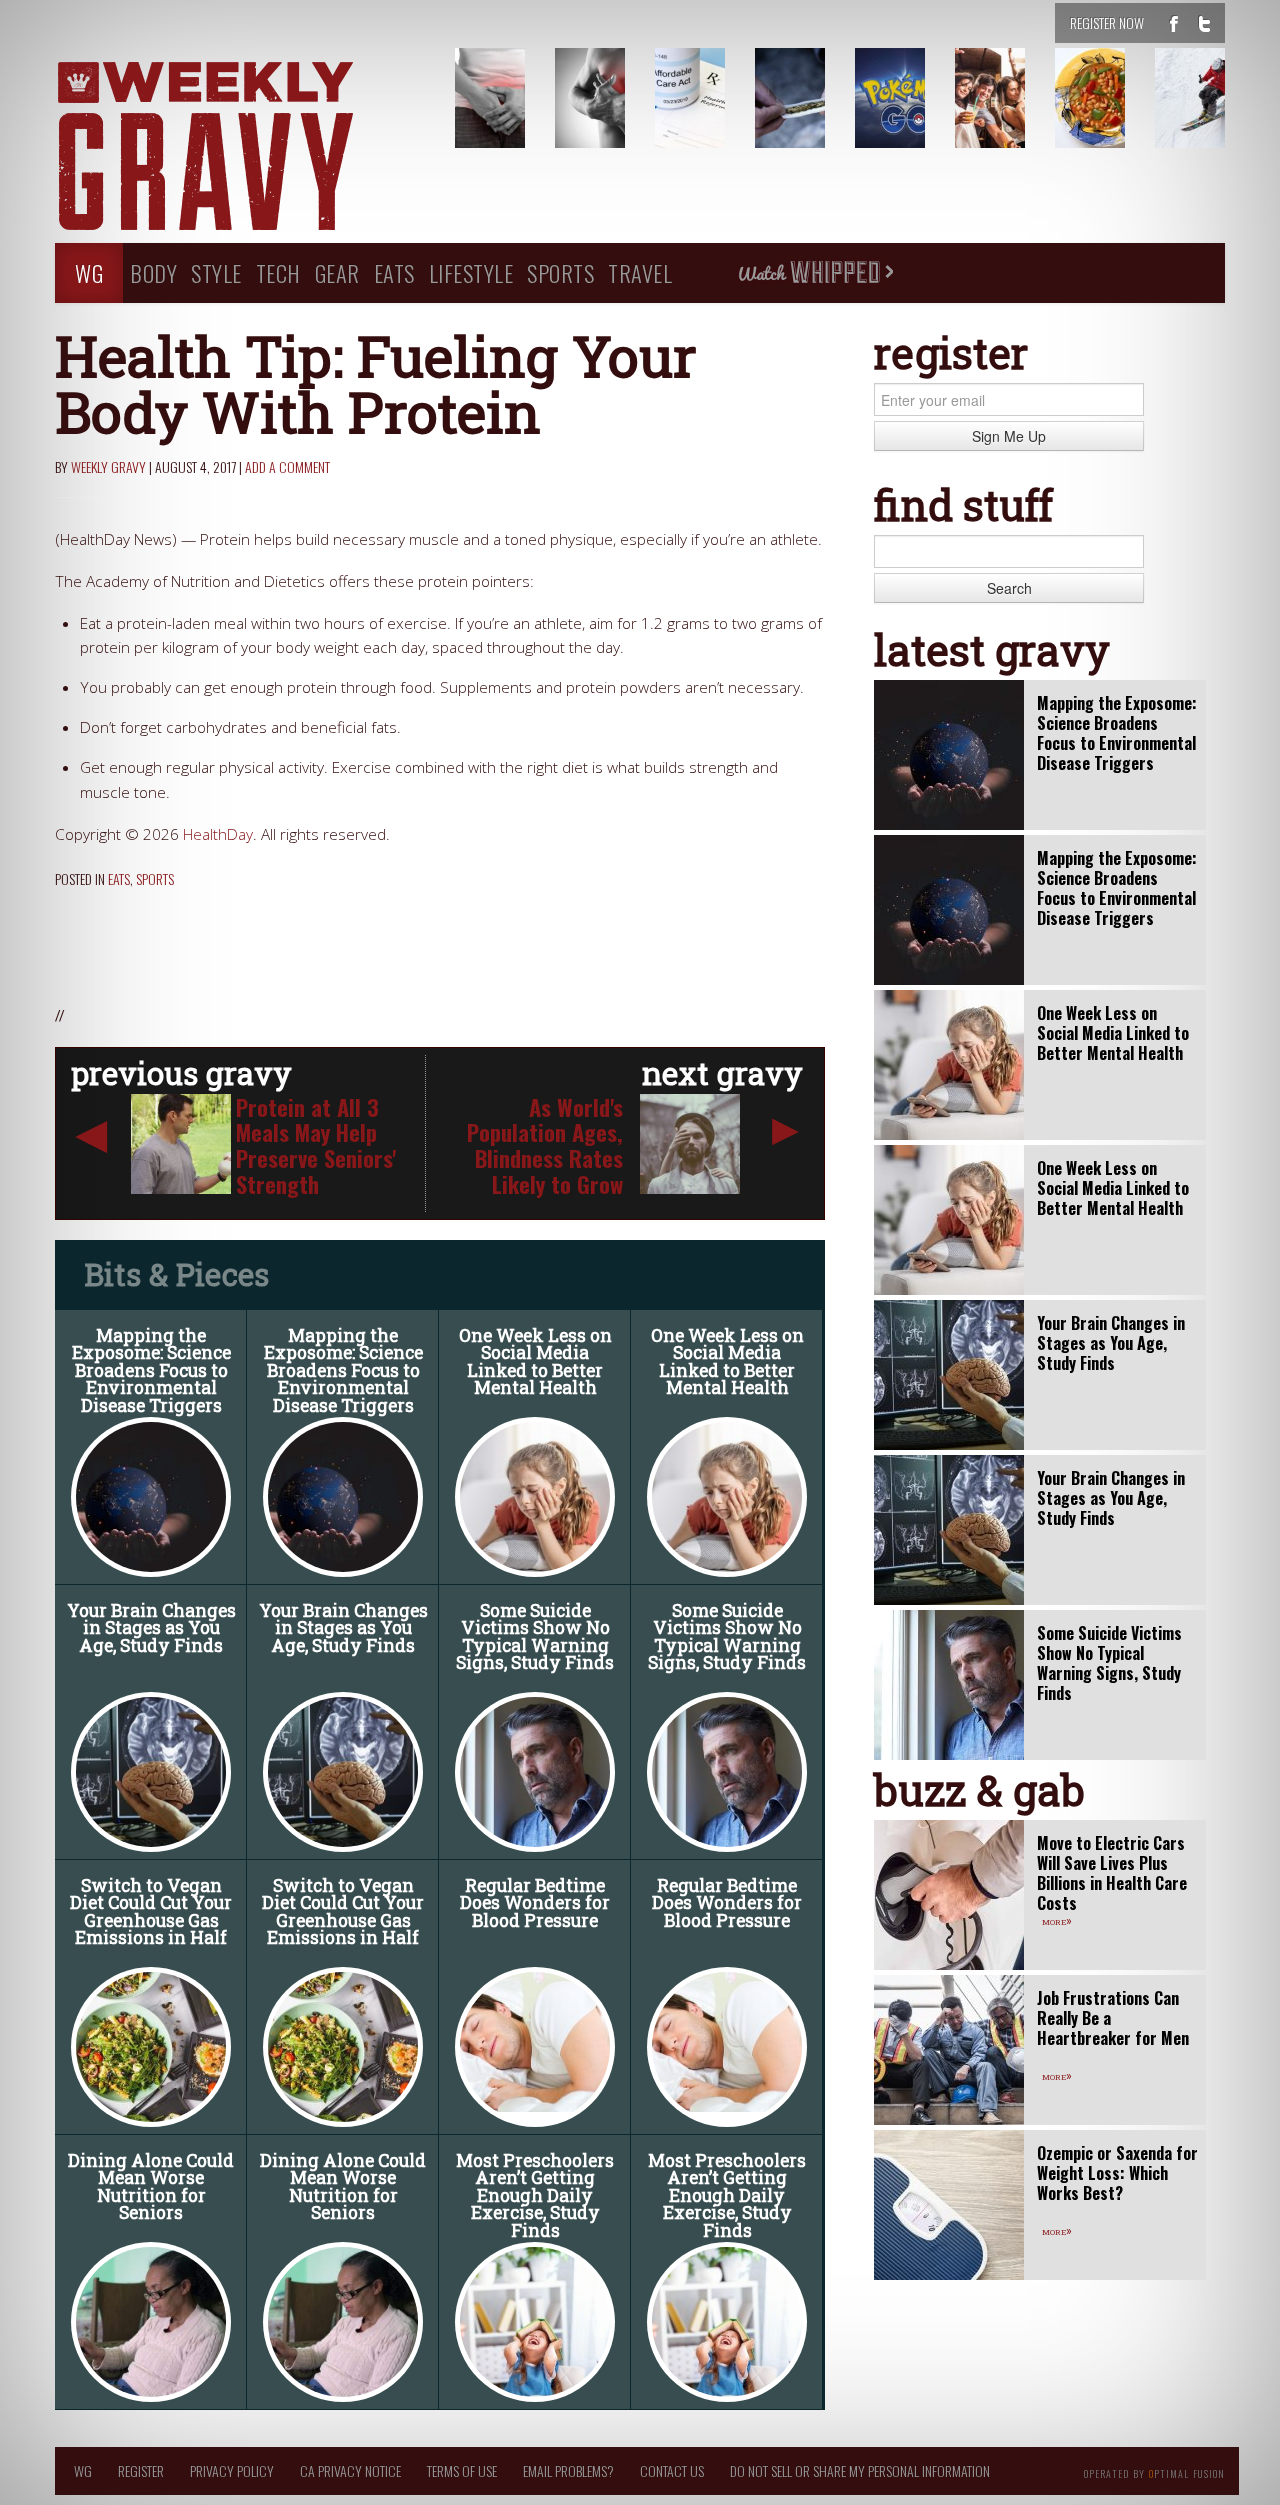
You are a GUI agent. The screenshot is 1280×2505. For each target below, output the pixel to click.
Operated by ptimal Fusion (1154, 2472)
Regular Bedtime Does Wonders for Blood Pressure (535, 1903)
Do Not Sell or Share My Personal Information (860, 2470)
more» (1057, 1920)
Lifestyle (471, 272)
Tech (278, 272)
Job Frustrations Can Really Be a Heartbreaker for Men (1113, 2018)
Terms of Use (462, 2470)
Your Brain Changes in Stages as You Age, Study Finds (151, 1628)
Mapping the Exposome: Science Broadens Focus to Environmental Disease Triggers (151, 1370)
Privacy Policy (232, 2470)
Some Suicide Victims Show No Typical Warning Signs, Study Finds (535, 1637)
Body (153, 272)
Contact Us (672, 2470)
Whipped (815, 273)
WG (89, 272)
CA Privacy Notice (350, 2470)
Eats (394, 272)
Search (1009, 588)
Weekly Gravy (108, 466)
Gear (337, 272)
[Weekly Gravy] (240, 148)
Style (216, 272)
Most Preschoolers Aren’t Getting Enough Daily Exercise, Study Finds (535, 2195)
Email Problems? (568, 2470)
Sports (560, 272)
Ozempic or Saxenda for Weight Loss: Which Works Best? (1117, 2173)
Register (141, 2470)
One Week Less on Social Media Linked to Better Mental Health (535, 1362)
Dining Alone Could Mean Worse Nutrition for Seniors (151, 2187)
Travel (640, 272)
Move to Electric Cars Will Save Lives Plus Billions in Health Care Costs (1112, 1873)
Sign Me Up (1009, 436)
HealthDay (218, 834)
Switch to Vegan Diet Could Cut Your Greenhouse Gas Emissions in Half (151, 1912)
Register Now (1107, 22)
